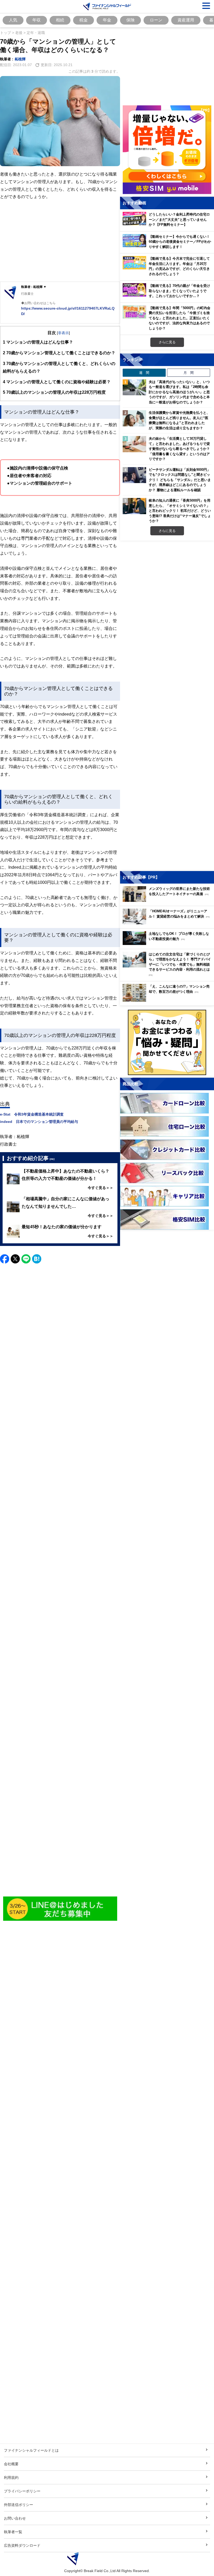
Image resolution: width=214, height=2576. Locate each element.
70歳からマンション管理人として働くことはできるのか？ (59, 353)
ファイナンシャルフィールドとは (31, 2450)
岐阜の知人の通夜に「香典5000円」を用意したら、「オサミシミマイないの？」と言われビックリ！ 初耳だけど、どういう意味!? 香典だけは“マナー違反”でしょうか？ (180, 510)
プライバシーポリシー (22, 2491)
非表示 (63, 333)
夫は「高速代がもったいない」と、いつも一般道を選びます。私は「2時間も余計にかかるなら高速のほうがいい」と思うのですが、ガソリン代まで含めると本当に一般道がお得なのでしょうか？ (179, 392)
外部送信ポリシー (19, 2505)
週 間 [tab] (144, 373)
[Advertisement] (60, 241)
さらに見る (167, 342)
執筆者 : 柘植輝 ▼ (34, 287)
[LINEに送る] (26, 1259)
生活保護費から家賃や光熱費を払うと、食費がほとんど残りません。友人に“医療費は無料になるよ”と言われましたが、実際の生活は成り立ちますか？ (179, 420)
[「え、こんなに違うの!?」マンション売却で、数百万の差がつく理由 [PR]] (168, 1000)
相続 (60, 20)
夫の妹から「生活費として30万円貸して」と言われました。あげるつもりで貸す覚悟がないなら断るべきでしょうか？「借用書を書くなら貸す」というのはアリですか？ (179, 449)
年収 (37, 20)
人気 (13, 20)
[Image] (60, 1909)
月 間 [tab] (189, 373)
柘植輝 (20, 59)
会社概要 (11, 2464)
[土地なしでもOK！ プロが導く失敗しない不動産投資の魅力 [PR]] (168, 944)
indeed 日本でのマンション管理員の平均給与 (39, 1121)
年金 (107, 20)
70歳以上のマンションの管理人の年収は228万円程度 (54, 392)
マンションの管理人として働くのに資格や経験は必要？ (57, 382)
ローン (156, 20)
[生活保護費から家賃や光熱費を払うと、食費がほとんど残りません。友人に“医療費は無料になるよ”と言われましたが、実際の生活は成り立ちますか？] (134, 418)
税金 (84, 20)
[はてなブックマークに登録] (37, 1259)
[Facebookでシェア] (5, 1259)
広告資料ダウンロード (22, 2545)
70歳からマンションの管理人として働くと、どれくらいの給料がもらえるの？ (59, 367)
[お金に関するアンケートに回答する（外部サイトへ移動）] (167, 1042)
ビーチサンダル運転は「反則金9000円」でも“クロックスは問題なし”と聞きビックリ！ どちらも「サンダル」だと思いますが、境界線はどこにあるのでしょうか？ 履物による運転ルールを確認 (180, 480)
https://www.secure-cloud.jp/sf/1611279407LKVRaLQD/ (68, 311)
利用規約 (11, 2477)
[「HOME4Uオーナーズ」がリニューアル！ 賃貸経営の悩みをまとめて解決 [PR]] (168, 923)
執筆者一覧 (13, 2532)
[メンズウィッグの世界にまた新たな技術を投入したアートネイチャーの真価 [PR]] (168, 900)
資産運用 (186, 20)
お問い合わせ (15, 2518)
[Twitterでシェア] (15, 1259)
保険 (130, 20)
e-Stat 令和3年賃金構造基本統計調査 (32, 1114)
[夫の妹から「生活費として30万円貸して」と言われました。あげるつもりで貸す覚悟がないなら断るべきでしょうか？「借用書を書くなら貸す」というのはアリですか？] (134, 444)
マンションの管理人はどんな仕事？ (38, 342)
